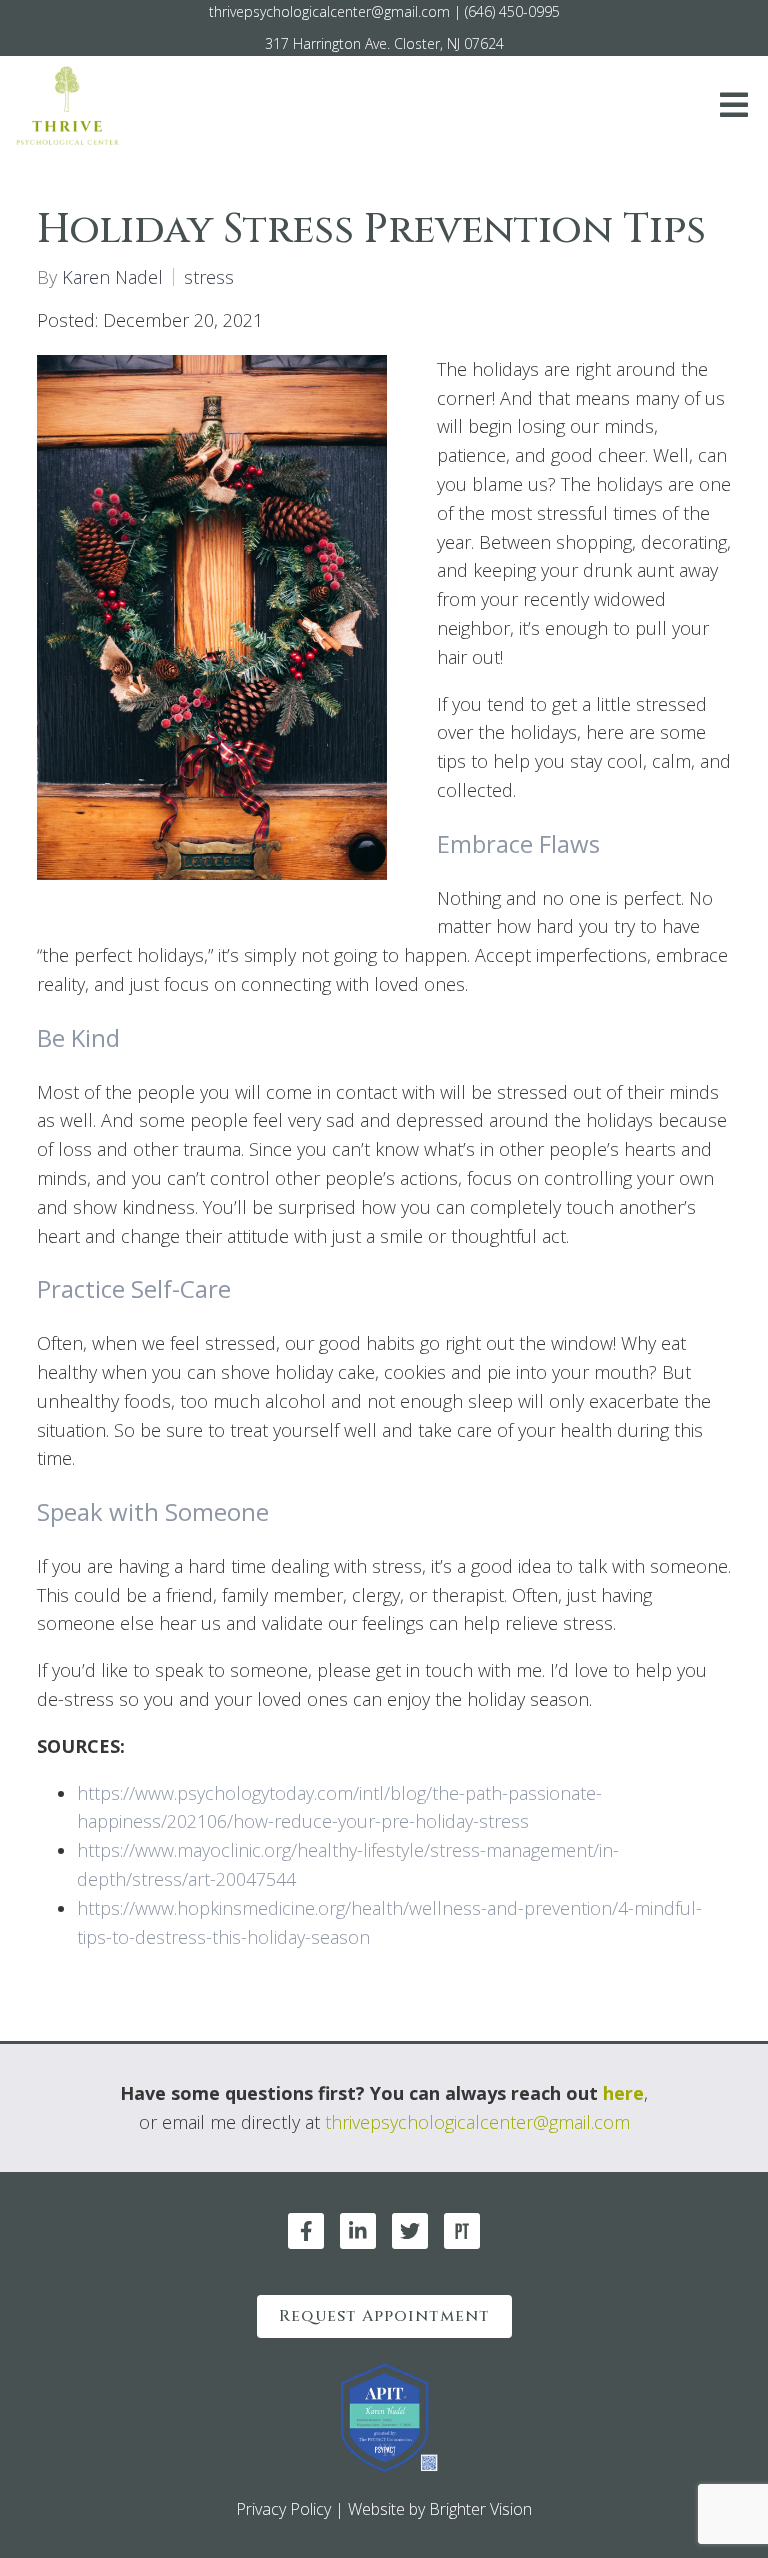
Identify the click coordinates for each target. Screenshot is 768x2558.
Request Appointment (384, 2316)
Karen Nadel (112, 277)
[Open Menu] (734, 106)
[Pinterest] (462, 2231)
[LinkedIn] (358, 2231)
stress (209, 277)
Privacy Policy (283, 2509)
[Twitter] (410, 2231)
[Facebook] (306, 2231)
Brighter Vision (480, 2509)
